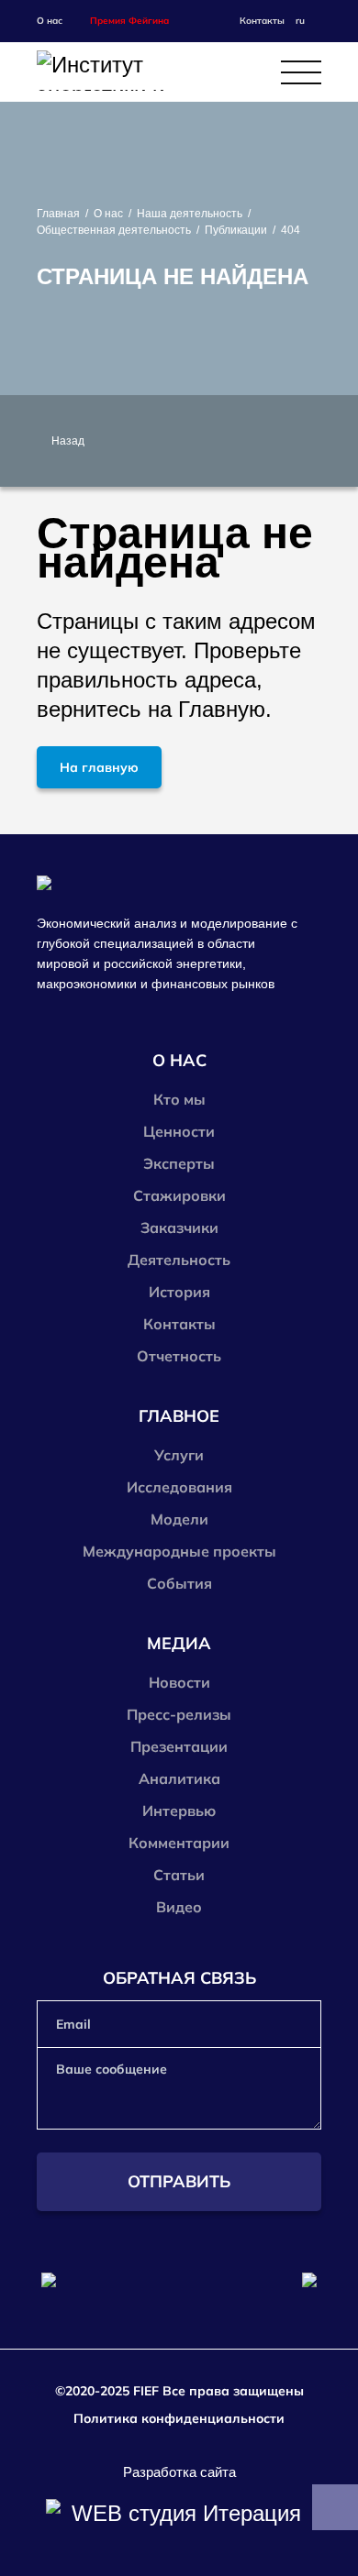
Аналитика (179, 1778)
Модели (179, 1519)
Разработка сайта (179, 2472)
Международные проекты (179, 1551)
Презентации (179, 1746)
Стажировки (179, 1195)
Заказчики (179, 1227)
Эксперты (179, 1163)
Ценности (179, 1131)
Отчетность (179, 1356)
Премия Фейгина (129, 21)
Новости (179, 1682)
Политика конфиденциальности (179, 2418)
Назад (68, 441)
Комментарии (179, 1843)
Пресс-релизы (179, 1714)
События (179, 1583)
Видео (179, 1907)
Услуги (179, 1455)
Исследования (179, 1487)
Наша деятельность (190, 214)
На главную (99, 767)
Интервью (179, 1811)
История (179, 1292)
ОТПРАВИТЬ (179, 2181)
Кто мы (179, 1099)
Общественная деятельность (114, 230)
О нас (108, 214)
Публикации (236, 230)
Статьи (179, 1875)
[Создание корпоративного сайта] (179, 2514)
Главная (58, 214)
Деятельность (179, 1260)
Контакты (262, 21)
